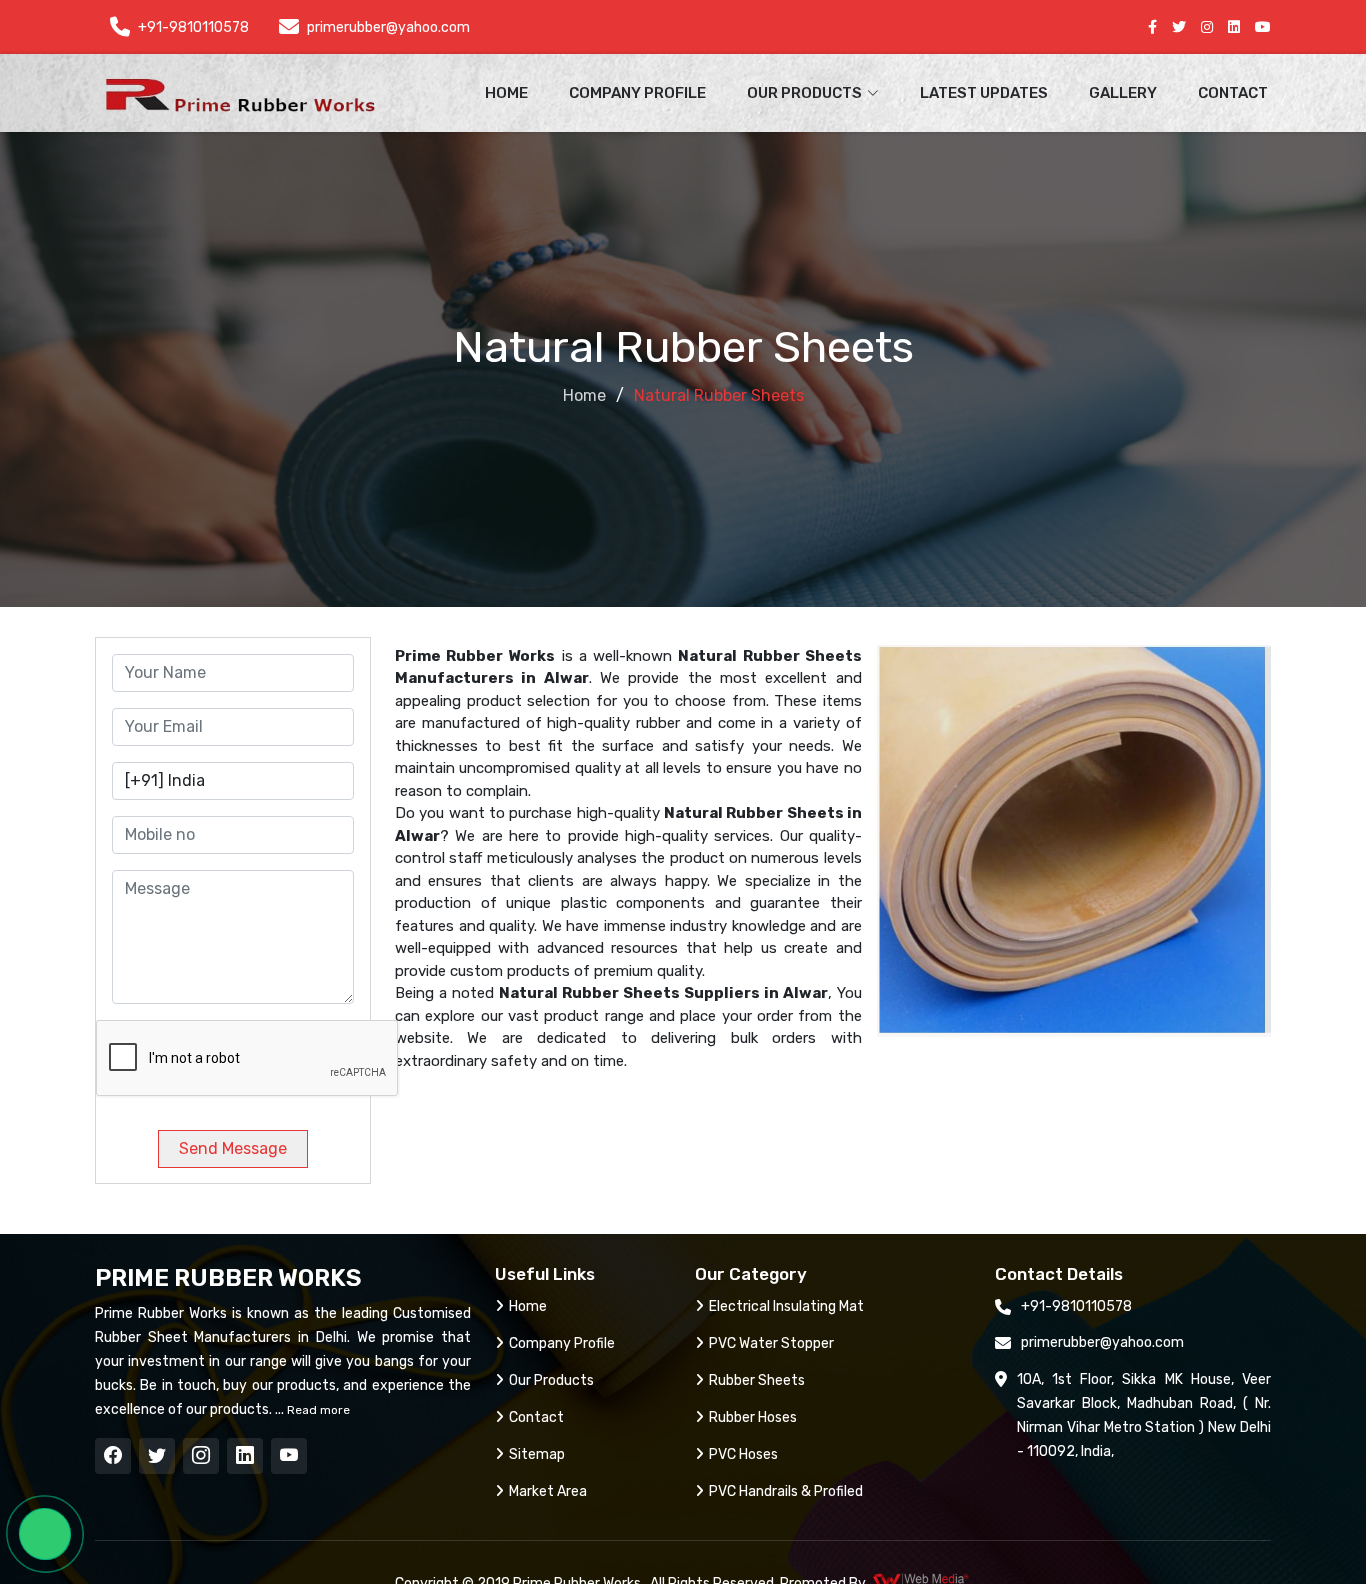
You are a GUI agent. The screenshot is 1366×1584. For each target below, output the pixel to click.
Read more (317, 1410)
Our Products (551, 1380)
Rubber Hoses (753, 1417)
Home (506, 93)
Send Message (233, 1148)
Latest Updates (984, 93)
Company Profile (637, 93)
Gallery (1123, 93)
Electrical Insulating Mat (786, 1306)
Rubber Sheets (757, 1380)
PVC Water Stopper (771, 1343)
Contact (1233, 93)
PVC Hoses (743, 1454)
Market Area (548, 1491)
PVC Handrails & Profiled (786, 1491)
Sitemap (537, 1454)
